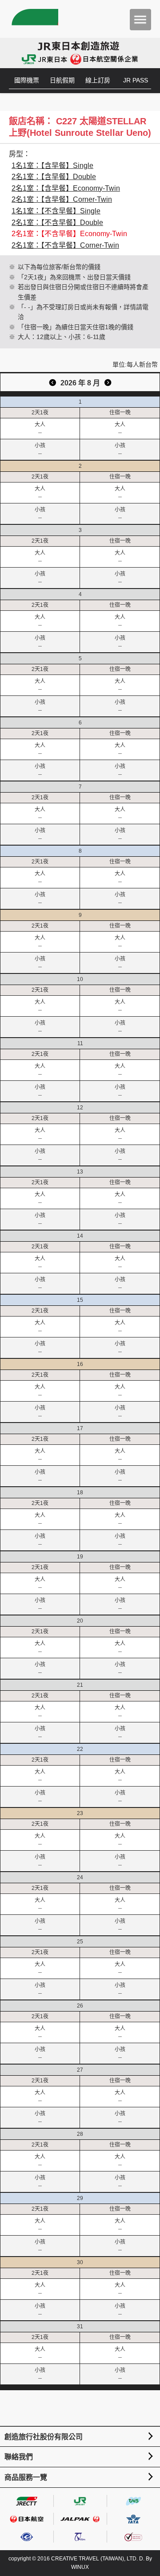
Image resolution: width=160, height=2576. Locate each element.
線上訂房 (98, 80)
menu (140, 20)
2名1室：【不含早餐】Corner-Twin (65, 245)
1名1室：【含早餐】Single (52, 166)
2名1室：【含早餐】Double (54, 177)
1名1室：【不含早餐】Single (56, 211)
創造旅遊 (34, 19)
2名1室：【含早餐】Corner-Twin (62, 199)
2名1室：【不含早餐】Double (57, 223)
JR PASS (136, 80)
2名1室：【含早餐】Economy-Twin (66, 188)
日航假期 (62, 80)
